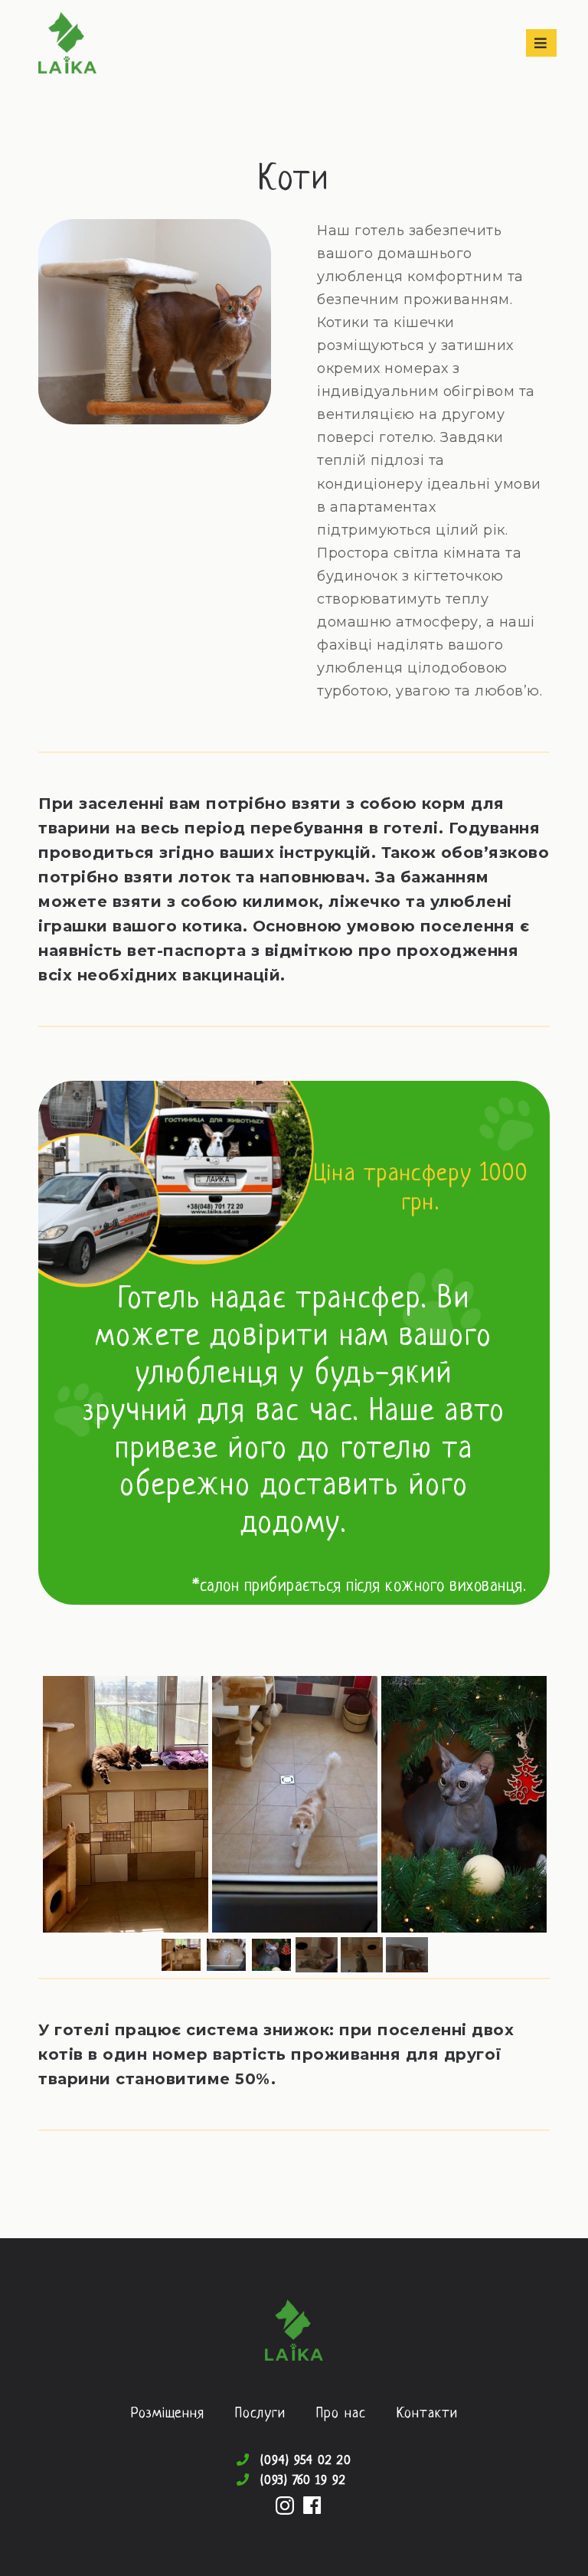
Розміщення (168, 2414)
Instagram (285, 2506)
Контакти (427, 2414)
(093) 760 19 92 (303, 2481)
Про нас (341, 2414)
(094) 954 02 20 (305, 2461)
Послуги (260, 2414)
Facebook (312, 2506)
